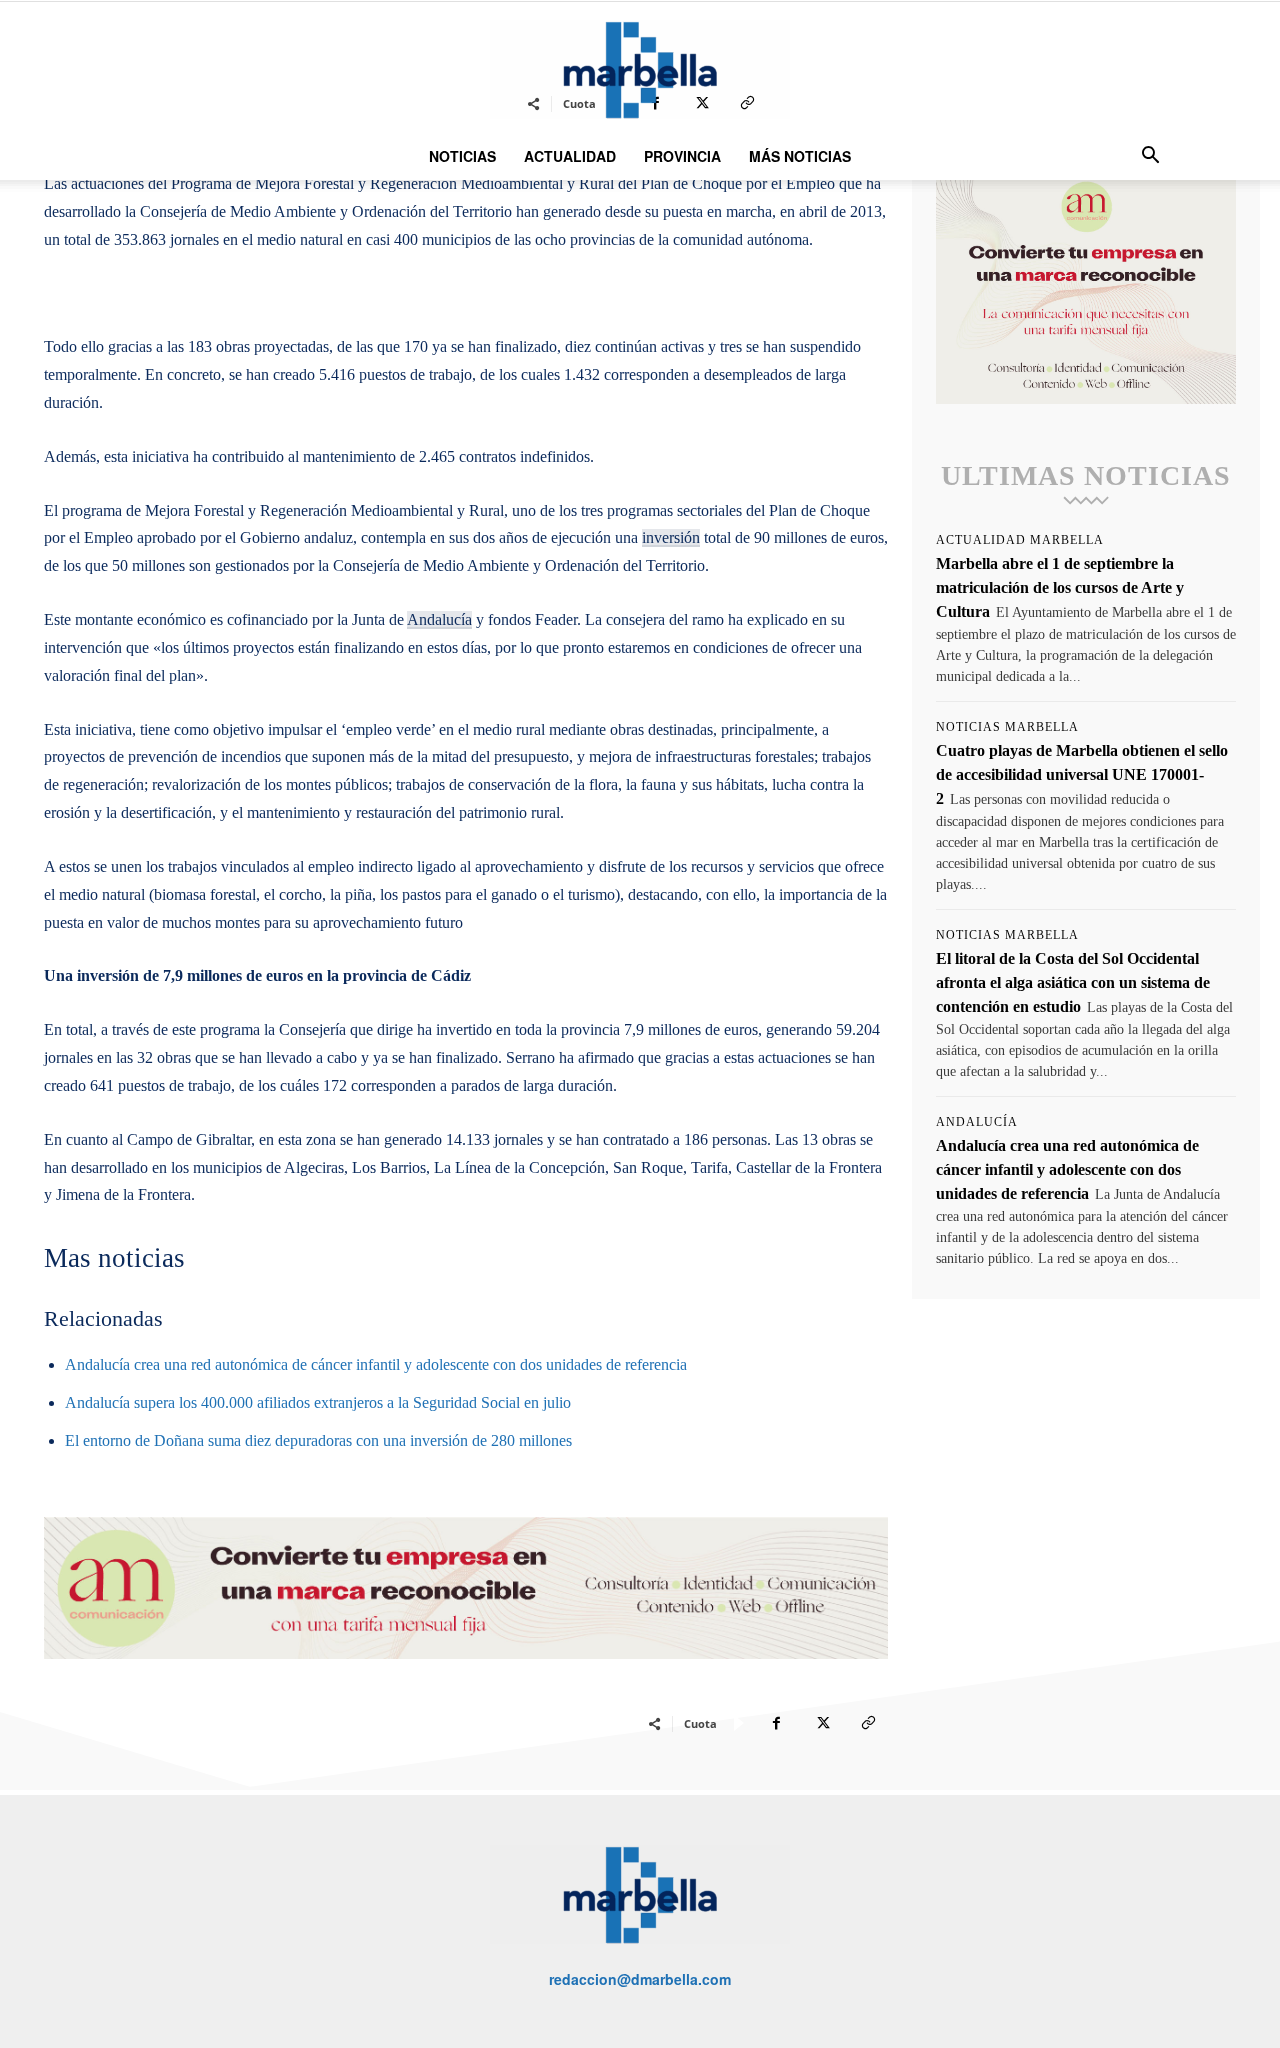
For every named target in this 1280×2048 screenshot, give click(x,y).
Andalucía (439, 619)
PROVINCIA (682, 156)
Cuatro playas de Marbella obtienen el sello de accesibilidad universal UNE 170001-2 (1082, 774)
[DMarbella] (640, 69)
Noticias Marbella (1007, 727)
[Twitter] (822, 1723)
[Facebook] (776, 1723)
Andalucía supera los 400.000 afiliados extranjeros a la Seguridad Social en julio (318, 1402)
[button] (1150, 157)
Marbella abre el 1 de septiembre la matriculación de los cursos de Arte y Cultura (1060, 587)
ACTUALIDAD (570, 156)
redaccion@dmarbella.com (640, 1979)
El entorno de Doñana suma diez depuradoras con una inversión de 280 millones (318, 1440)
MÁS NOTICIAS (800, 156)
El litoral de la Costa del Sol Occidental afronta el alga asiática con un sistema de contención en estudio (1073, 982)
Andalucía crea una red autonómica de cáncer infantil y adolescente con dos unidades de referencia (376, 1364)
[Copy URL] (868, 1723)
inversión (671, 537)
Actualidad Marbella (1020, 540)
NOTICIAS (462, 156)
